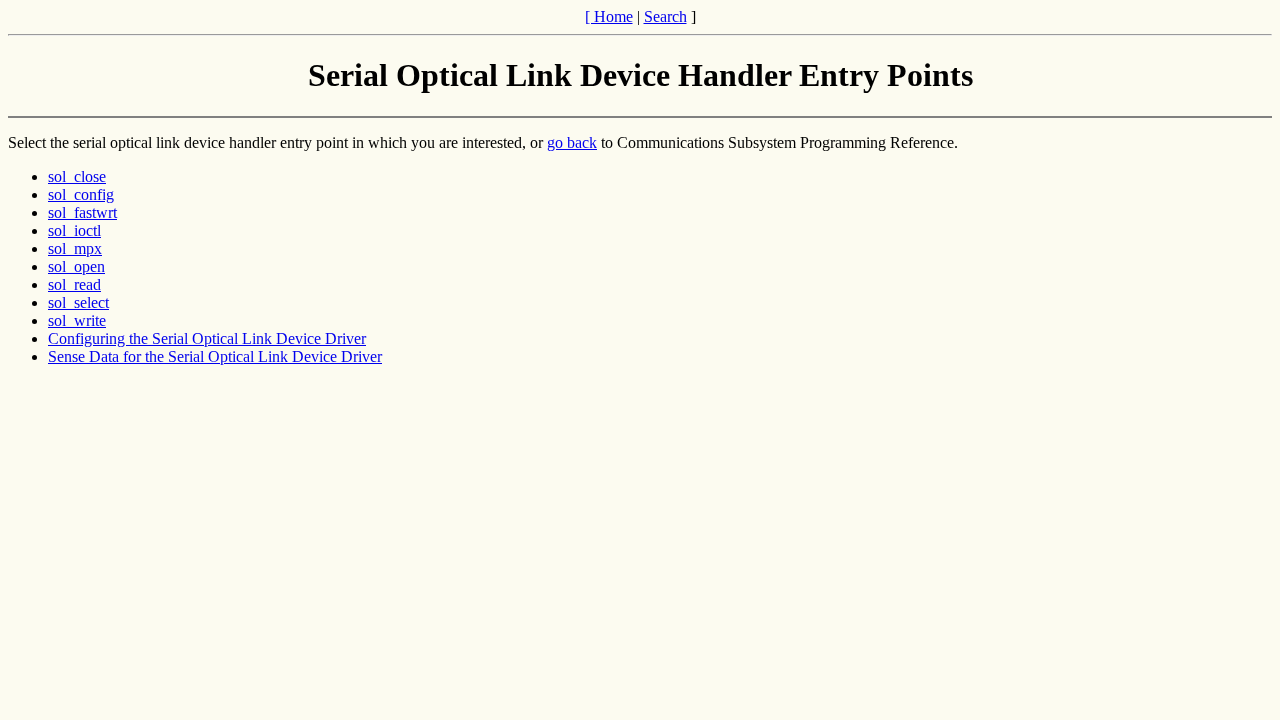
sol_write (77, 320)
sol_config (81, 194)
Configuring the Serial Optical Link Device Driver (207, 338)
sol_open (76, 266)
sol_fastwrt (82, 212)
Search (665, 16)
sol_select (78, 302)
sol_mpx (75, 248)
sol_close (77, 176)
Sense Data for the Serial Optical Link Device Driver (215, 356)
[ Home (609, 16)
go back (572, 142)
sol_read (74, 284)
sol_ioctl (74, 230)
